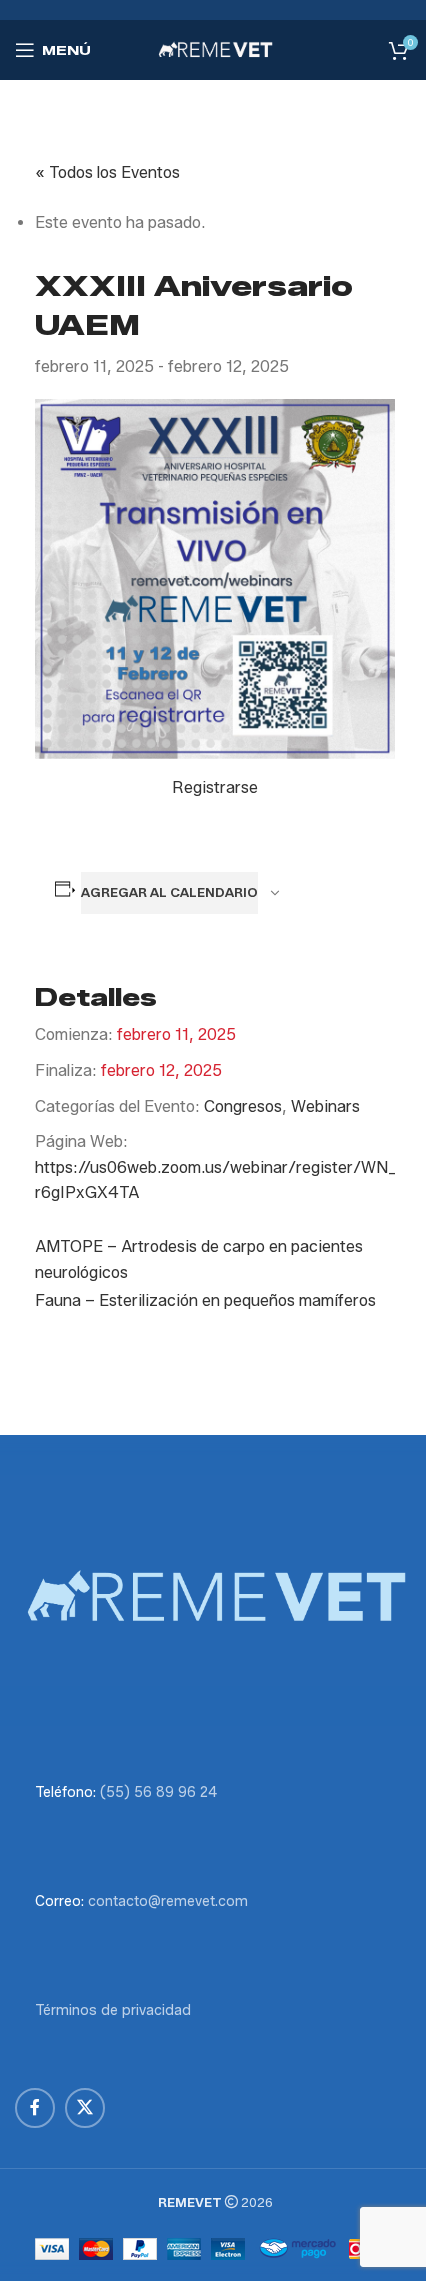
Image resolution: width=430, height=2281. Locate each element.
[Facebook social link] (35, 2108)
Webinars (325, 1106)
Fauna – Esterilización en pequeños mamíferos (205, 1300)
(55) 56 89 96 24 (158, 1792)
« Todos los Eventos (107, 172)
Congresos (243, 1106)
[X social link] (85, 2108)
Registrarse (215, 787)
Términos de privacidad (113, 2010)
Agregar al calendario (169, 892)
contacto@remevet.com (168, 1901)
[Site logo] (215, 48)
